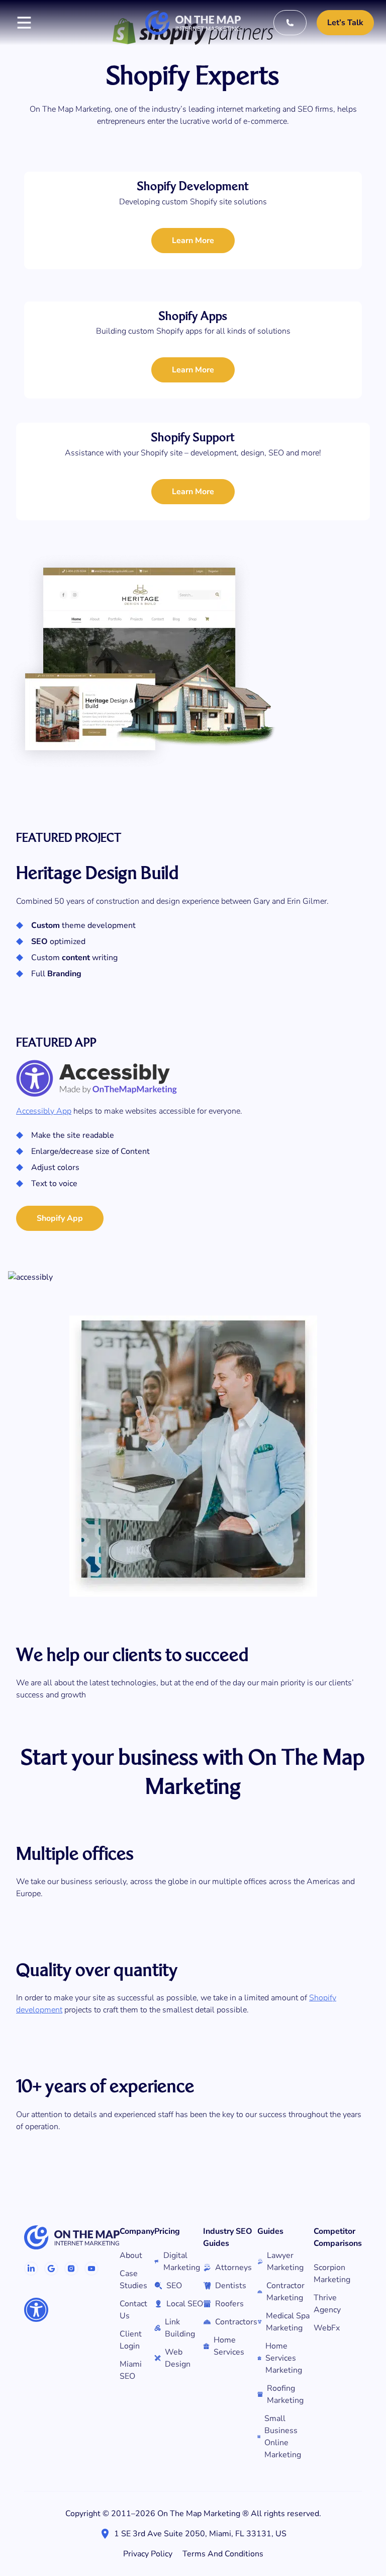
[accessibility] (36, 2310)
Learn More (193, 241)
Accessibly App (44, 1111)
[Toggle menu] (24, 23)
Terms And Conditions (223, 2554)
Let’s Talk (345, 23)
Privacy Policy (148, 2554)
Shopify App (60, 1218)
